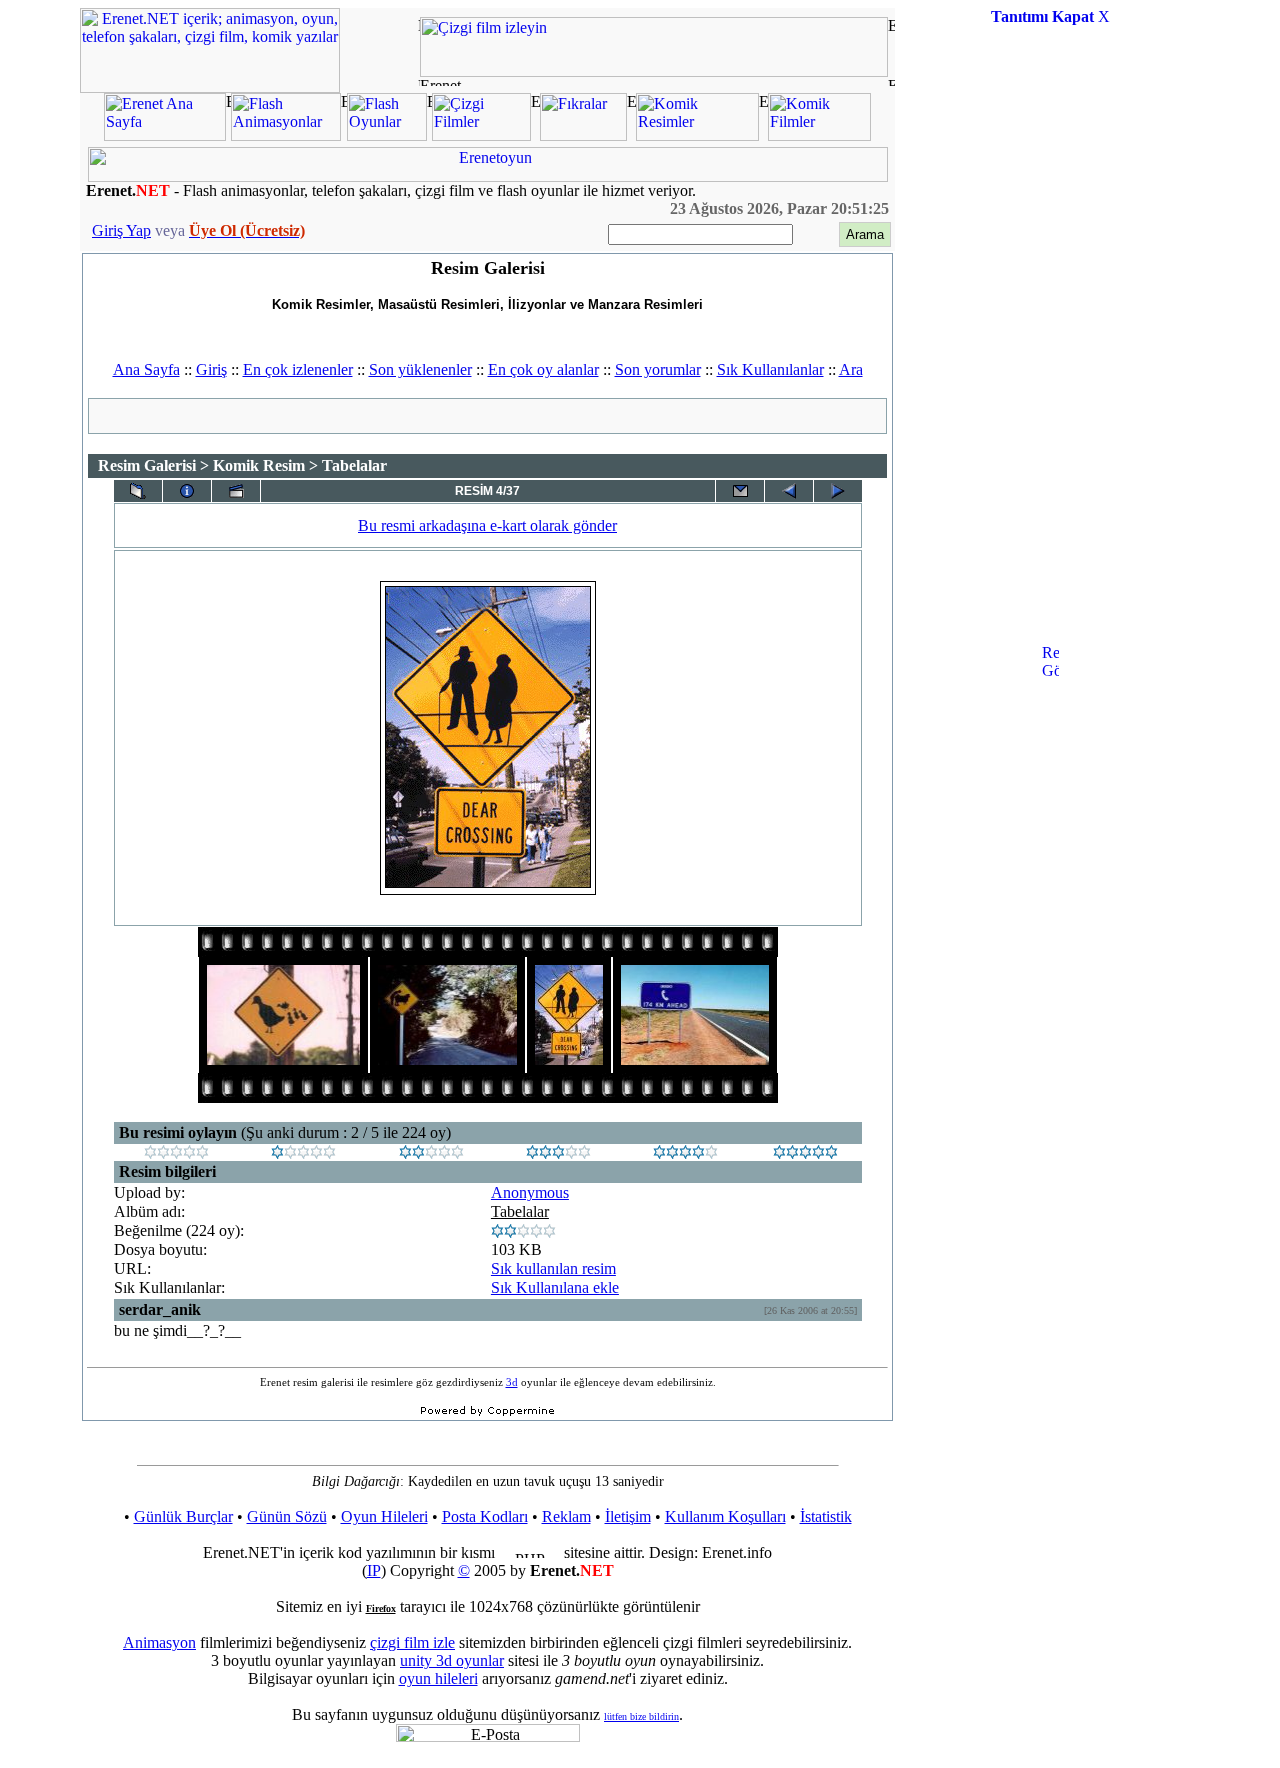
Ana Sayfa (146, 369)
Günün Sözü (287, 1516)
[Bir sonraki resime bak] (838, 491)
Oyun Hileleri (384, 1516)
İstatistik (826, 1516)
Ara (851, 369)
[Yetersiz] (303, 1153)
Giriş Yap (121, 230)
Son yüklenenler (420, 369)
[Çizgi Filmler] (481, 135)
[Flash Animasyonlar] (286, 135)
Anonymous (530, 1192)
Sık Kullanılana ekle (555, 1287)
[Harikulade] (805, 1153)
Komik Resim (259, 465)
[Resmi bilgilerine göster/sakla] (187, 491)
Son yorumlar (658, 369)
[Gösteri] (236, 491)
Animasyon (159, 1642)
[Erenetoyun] (488, 176)
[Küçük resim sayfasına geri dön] (138, 491)
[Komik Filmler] (819, 135)
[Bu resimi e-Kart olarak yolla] (740, 491)
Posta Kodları (485, 1516)
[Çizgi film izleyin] (654, 71)
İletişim (628, 1516)
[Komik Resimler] (697, 135)
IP (374, 1570)
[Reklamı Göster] (1050, 745)
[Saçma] (176, 1153)
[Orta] (431, 1153)
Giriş (211, 369)
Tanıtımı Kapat (1042, 16)
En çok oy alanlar (543, 369)
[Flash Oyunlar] (387, 135)
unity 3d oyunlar (452, 1660)
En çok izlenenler (298, 369)
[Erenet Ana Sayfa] (165, 135)
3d (512, 1382)
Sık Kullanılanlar (770, 369)
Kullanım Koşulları (725, 1516)
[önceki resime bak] (789, 491)
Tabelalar (520, 1211)
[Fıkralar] (583, 135)
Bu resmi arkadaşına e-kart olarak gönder (487, 525)
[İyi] (558, 1153)
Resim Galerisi (147, 465)
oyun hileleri (438, 1678)
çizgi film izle (412, 1642)
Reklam (566, 1516)
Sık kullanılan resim (553, 1268)
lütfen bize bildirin (641, 1716)
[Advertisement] (1050, 344)
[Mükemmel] (685, 1153)
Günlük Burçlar (183, 1516)
